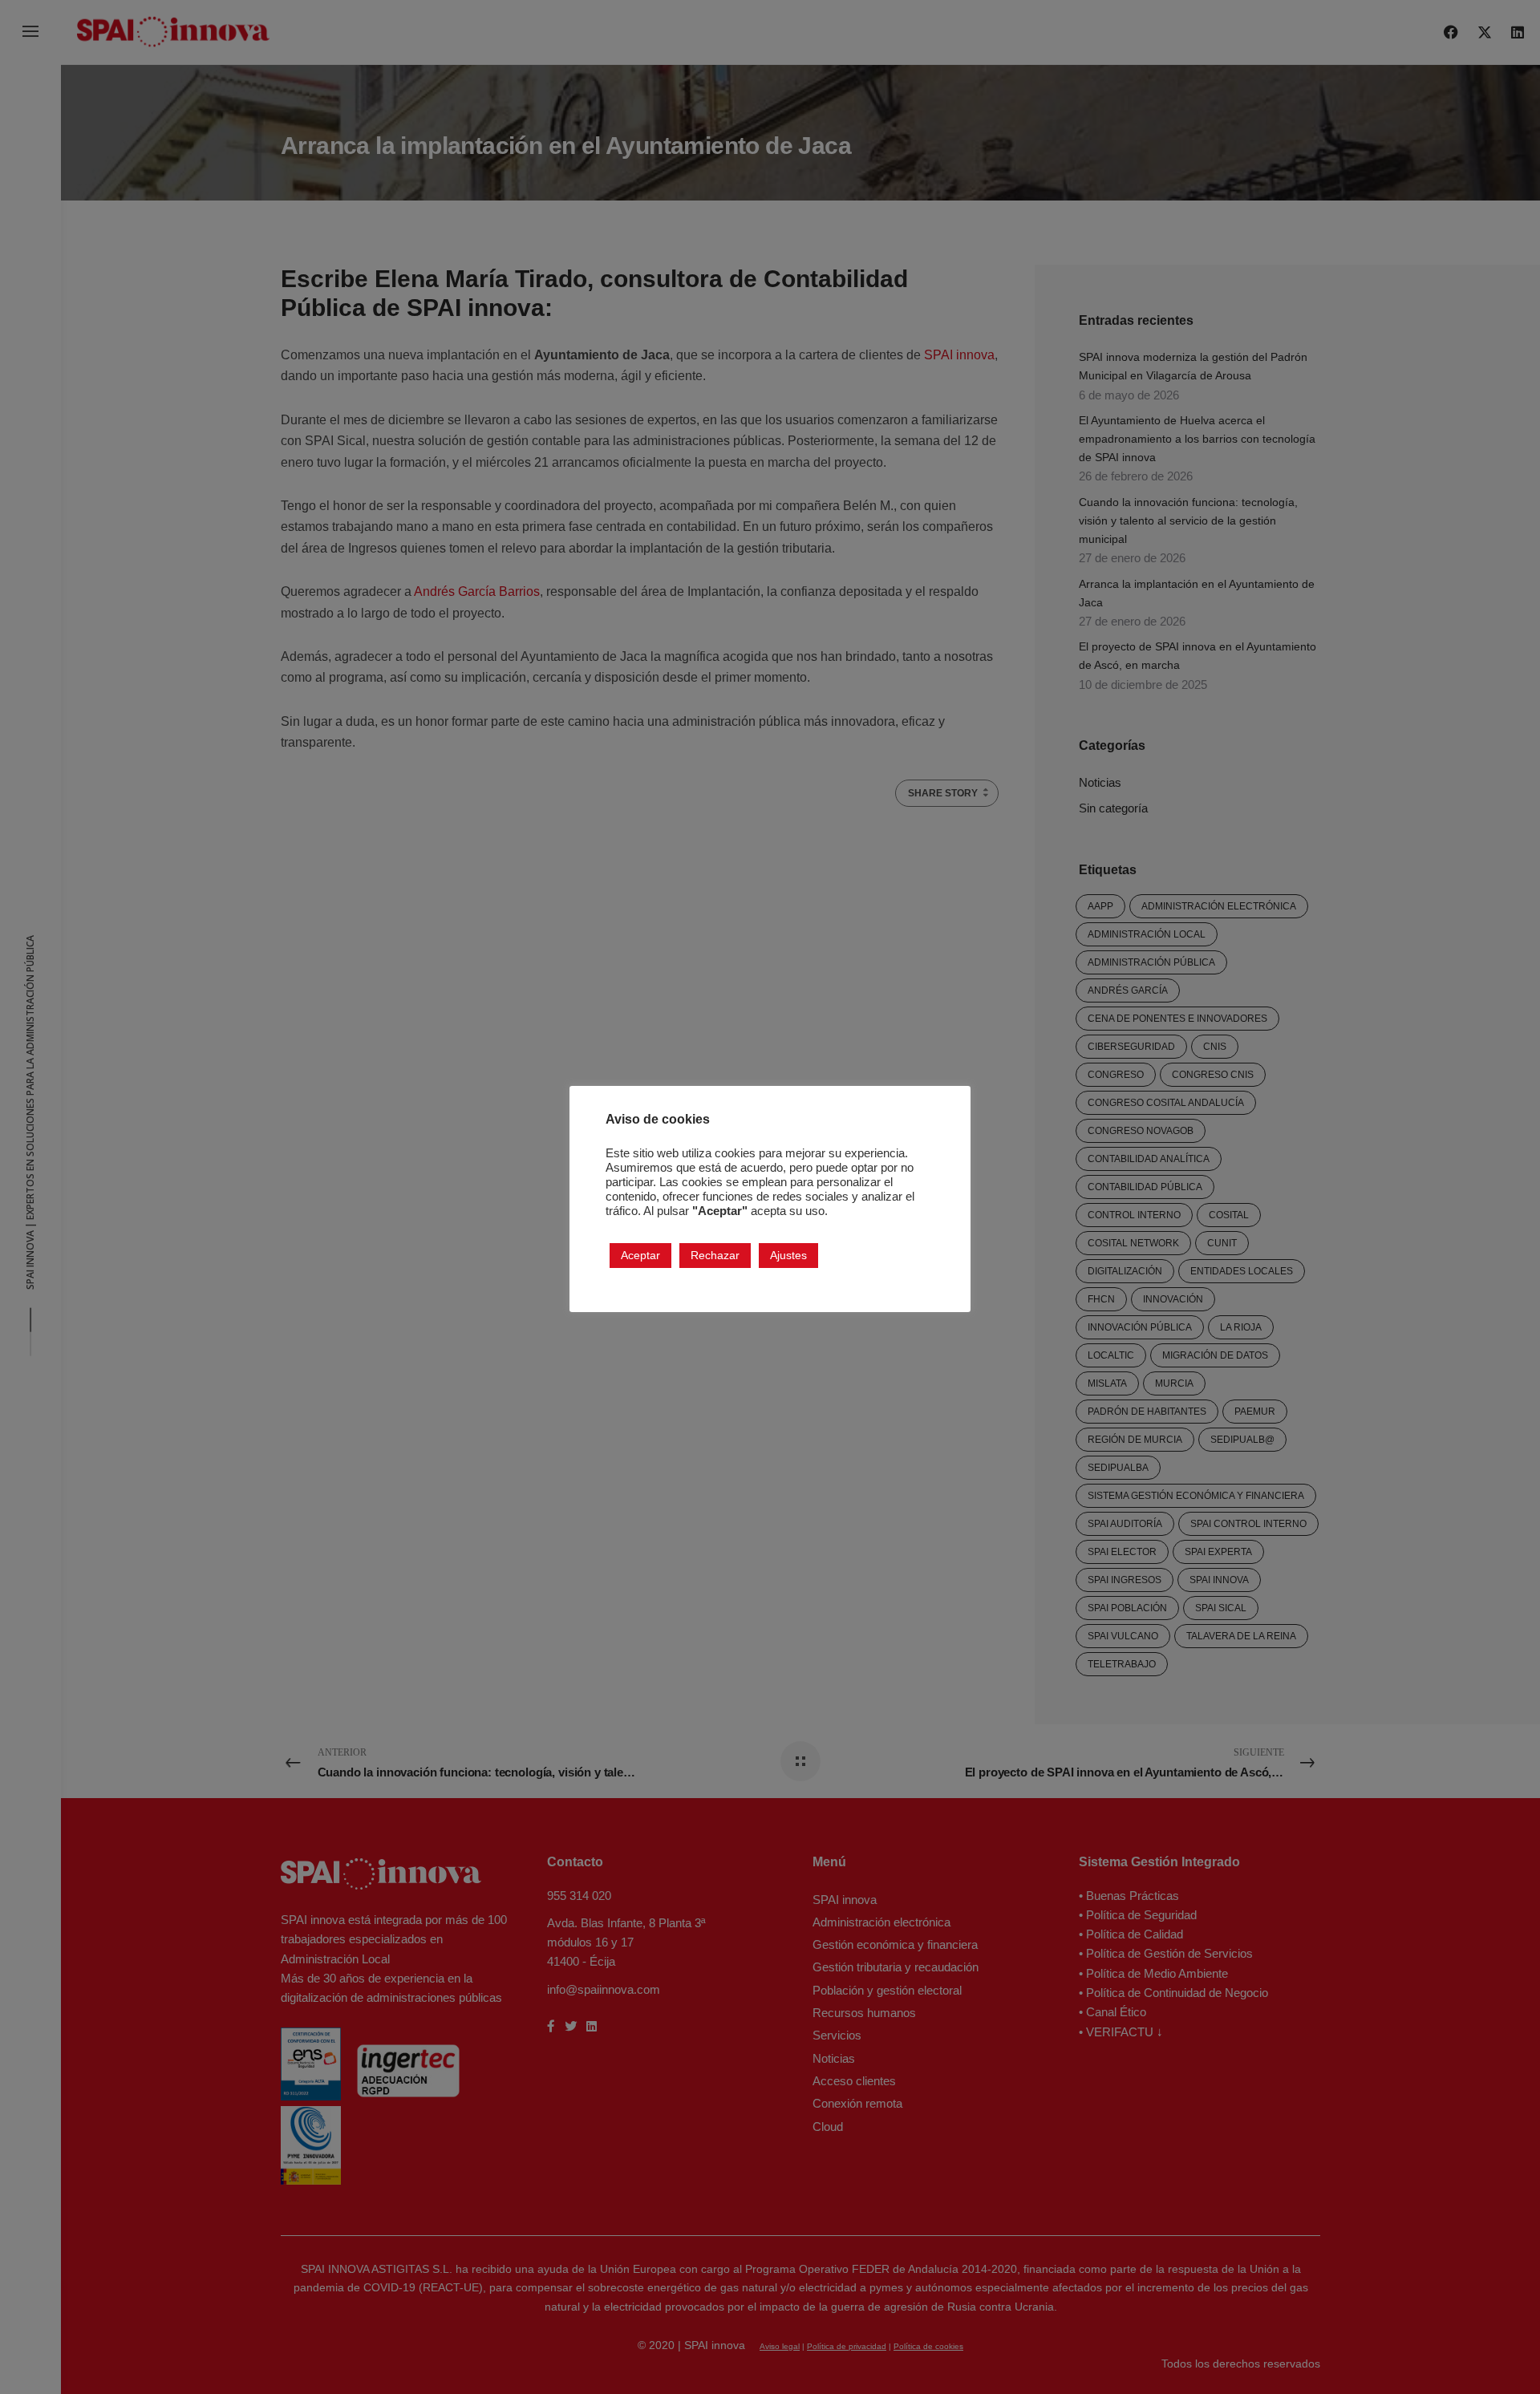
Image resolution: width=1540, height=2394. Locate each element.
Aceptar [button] (640, 1254)
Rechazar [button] (715, 1254)
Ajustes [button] (788, 1254)
